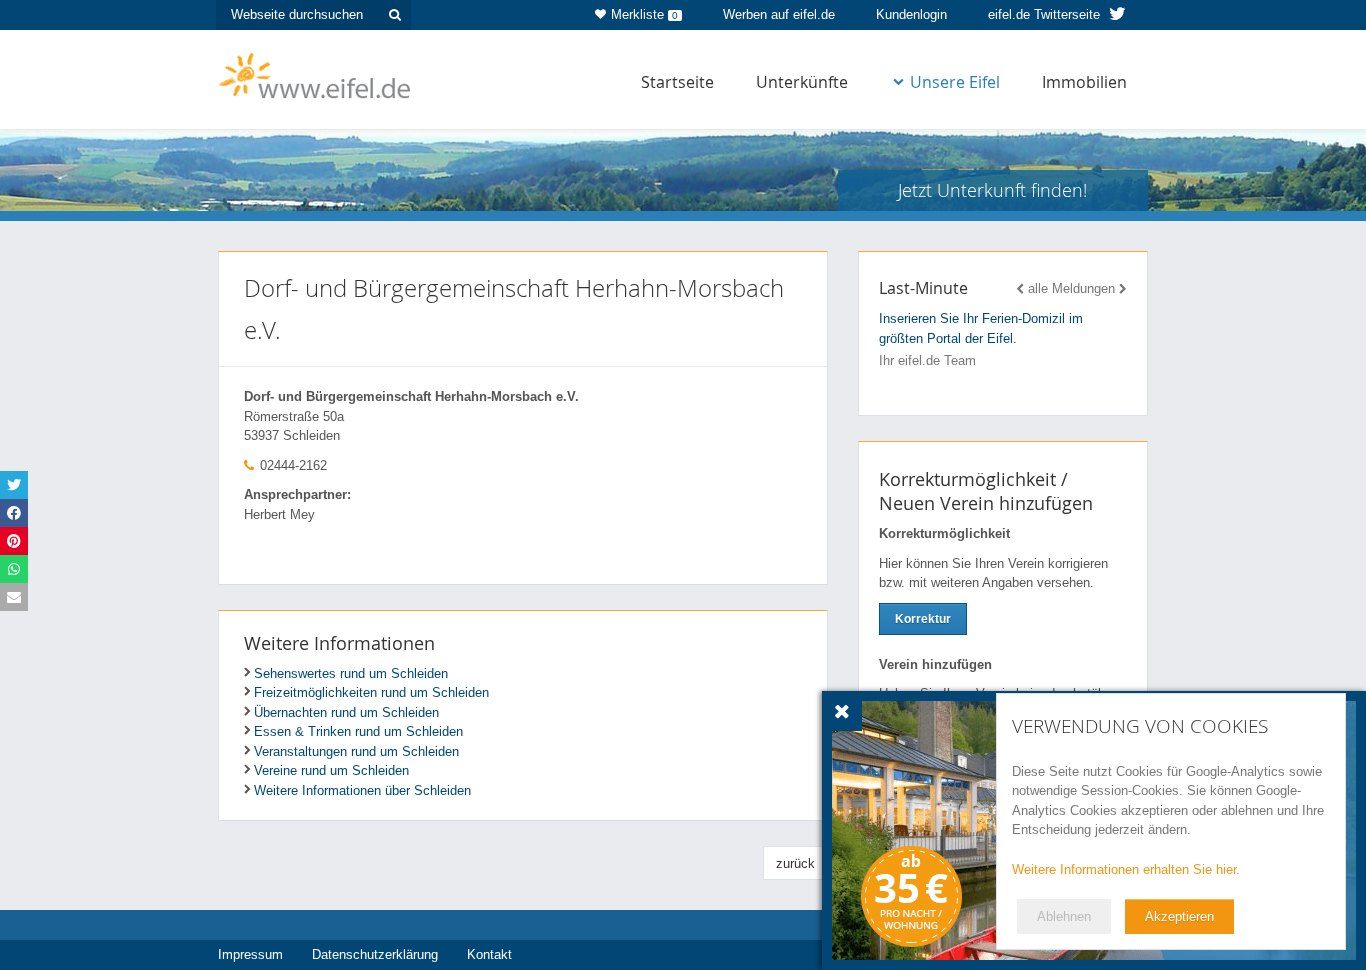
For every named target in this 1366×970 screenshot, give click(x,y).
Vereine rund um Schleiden (331, 770)
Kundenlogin (911, 14)
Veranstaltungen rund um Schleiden (356, 751)
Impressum (250, 954)
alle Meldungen (1071, 288)
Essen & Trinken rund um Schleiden (358, 731)
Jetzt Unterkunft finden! (992, 190)
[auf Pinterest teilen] (14, 541)
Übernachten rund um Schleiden (346, 712)
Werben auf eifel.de (779, 14)
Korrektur (923, 619)
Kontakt (489, 954)
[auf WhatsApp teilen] (14, 569)
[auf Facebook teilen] (14, 513)
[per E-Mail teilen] (14, 597)
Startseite (677, 82)
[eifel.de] (315, 74)
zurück (795, 863)
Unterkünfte (802, 82)
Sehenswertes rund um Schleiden (351, 673)
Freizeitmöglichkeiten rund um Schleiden (371, 692)
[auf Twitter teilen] (14, 485)
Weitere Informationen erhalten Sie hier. (1126, 869)
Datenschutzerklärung (375, 954)
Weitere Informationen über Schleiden (362, 790)
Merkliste (644, 14)
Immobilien (1084, 82)
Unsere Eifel (955, 82)
